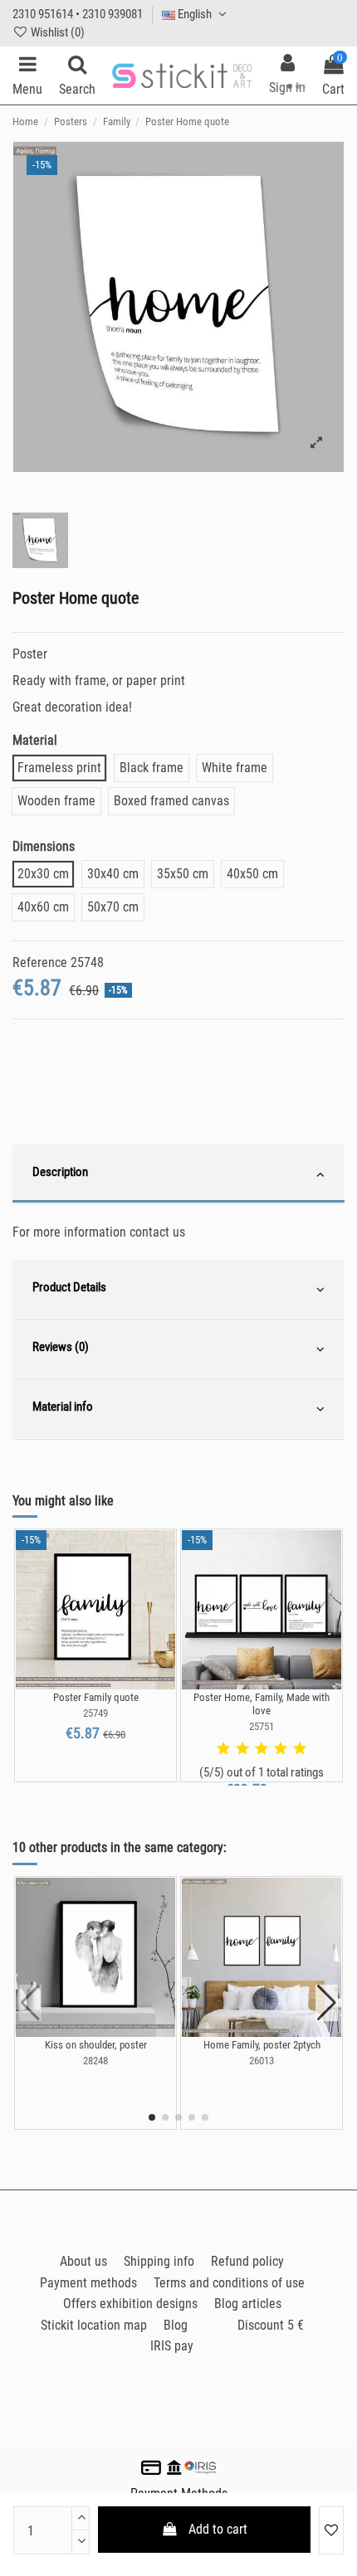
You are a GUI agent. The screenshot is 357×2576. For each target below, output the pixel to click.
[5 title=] (300, 1749)
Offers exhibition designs (130, 2304)
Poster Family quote (96, 1697)
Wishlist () (56, 32)
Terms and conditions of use (229, 2283)
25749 (95, 1713)
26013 (262, 2061)
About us (83, 2261)
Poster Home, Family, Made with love (262, 1704)
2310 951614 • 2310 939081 (78, 14)
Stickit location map (94, 2325)
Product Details (69, 1287)
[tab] (178, 1174)
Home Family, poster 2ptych (262, 2045)
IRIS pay (172, 2346)
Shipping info (159, 2261)
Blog (176, 2325)
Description (60, 1172)
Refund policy (247, 2261)
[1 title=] (223, 1749)
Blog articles (248, 2304)
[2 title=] (242, 1749)
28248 (95, 2061)
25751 (262, 1726)
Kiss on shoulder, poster (96, 2045)
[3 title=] (262, 1749)
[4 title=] (281, 1749)
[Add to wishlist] (331, 2530)
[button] (152, 2117)
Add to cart (218, 2529)
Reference (40, 962)
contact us (157, 1232)
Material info (63, 1407)
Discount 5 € (271, 2325)
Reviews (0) (61, 1347)
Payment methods (88, 2283)
